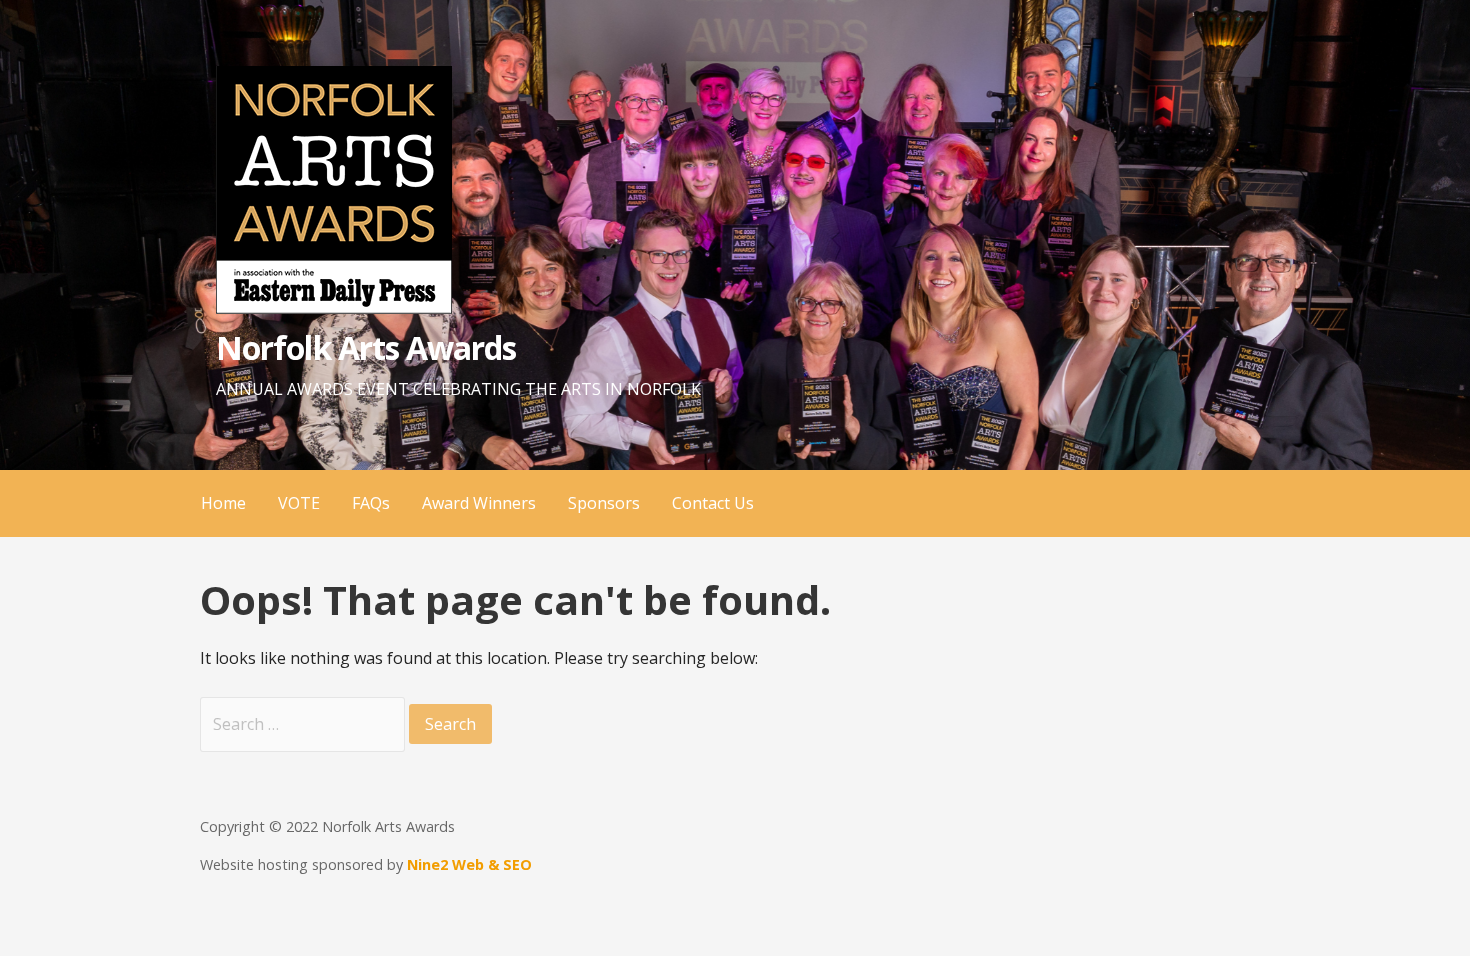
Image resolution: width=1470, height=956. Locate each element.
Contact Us (713, 503)
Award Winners (479, 503)
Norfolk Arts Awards (366, 347)
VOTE (299, 503)
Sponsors (604, 503)
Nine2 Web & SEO (469, 864)
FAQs (371, 503)
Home (223, 503)
